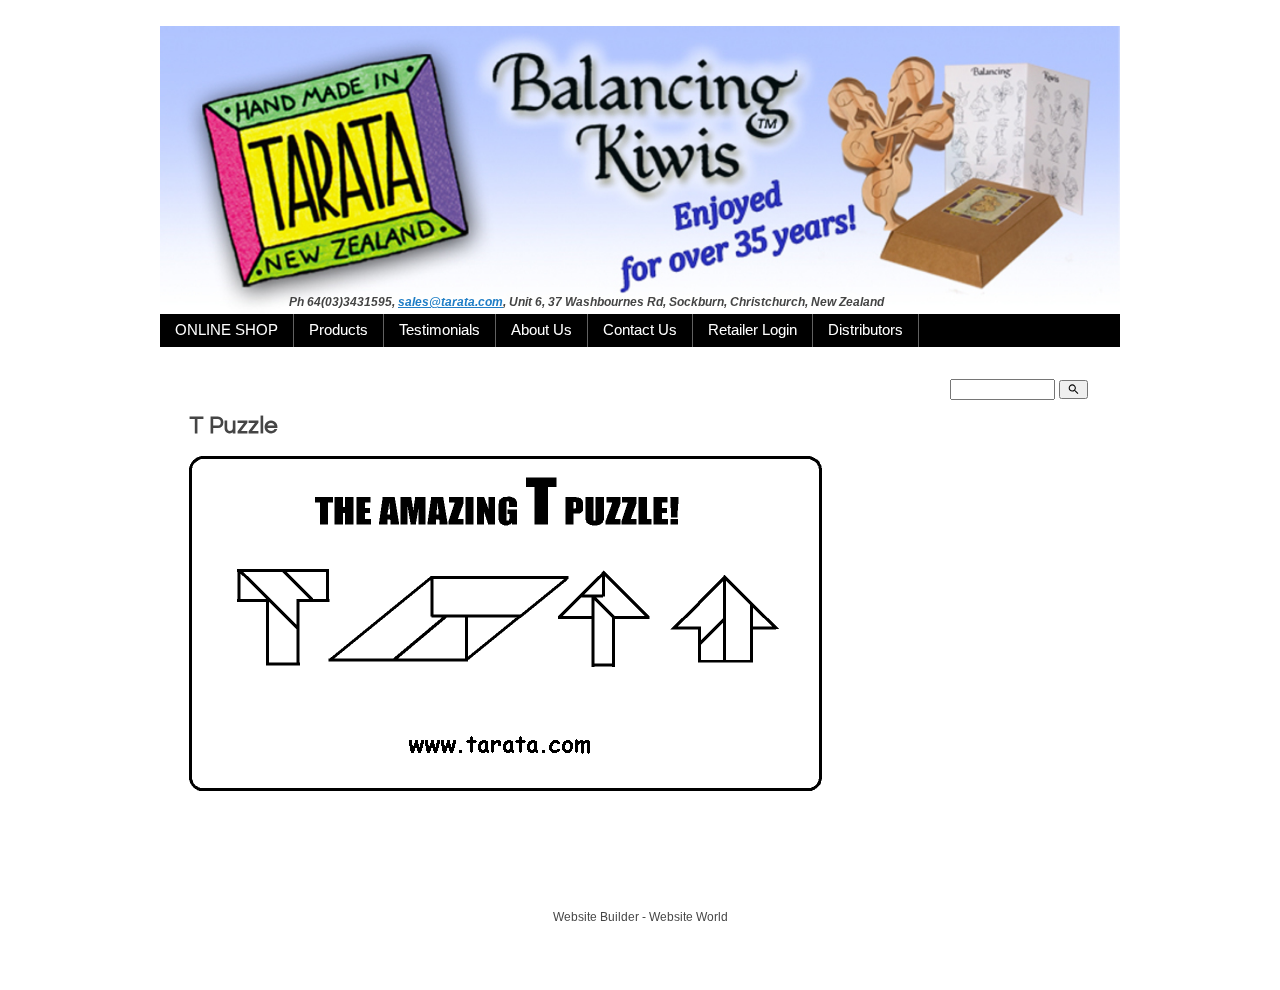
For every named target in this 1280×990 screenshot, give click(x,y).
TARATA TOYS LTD (645, 881)
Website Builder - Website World (640, 917)
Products (338, 330)
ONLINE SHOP (226, 330)
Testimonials (439, 330)
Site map (731, 881)
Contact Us (640, 330)
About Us (541, 330)
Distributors (865, 330)
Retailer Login (752, 330)
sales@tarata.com (450, 302)
